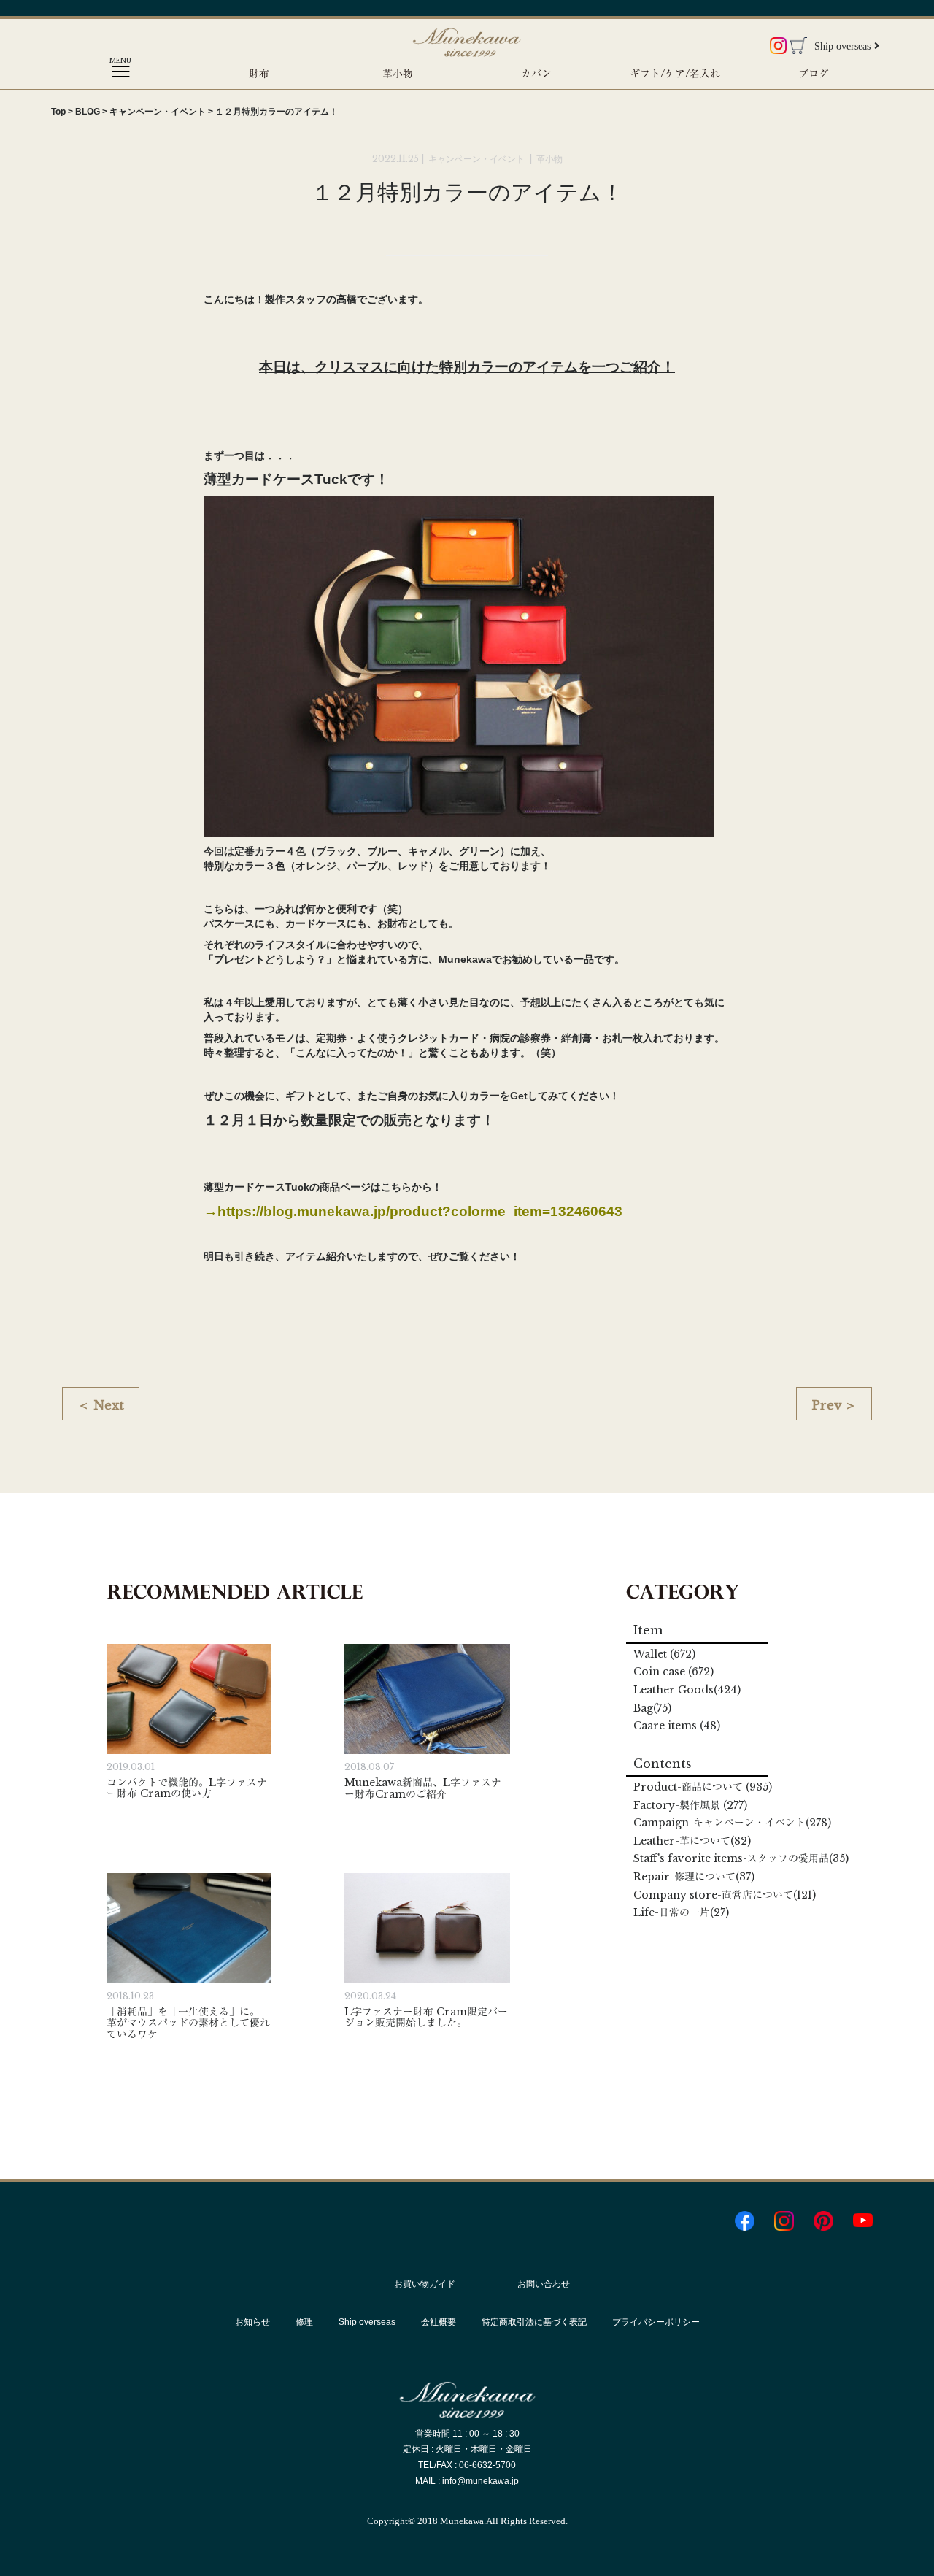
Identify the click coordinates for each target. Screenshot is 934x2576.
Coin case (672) (674, 1672)
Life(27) (681, 1912)
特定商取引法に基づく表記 (534, 2322)
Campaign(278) (732, 1823)
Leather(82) (692, 1841)
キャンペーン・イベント (478, 159)
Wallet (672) (664, 1654)
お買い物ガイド (425, 2284)
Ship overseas (842, 46)
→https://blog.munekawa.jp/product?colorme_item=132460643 (413, 1211)
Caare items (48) (677, 1726)
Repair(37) (694, 1877)
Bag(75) (652, 1708)
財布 (259, 74)
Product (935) (703, 1787)
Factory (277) (690, 1805)
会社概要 (439, 2322)
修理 (304, 2322)
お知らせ (252, 2322)
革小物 (398, 74)
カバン (536, 74)
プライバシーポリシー (656, 2322)
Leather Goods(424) (687, 1690)
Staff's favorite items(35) (741, 1858)
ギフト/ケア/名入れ (675, 74)
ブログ (814, 74)
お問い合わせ (544, 2284)
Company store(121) (725, 1895)
